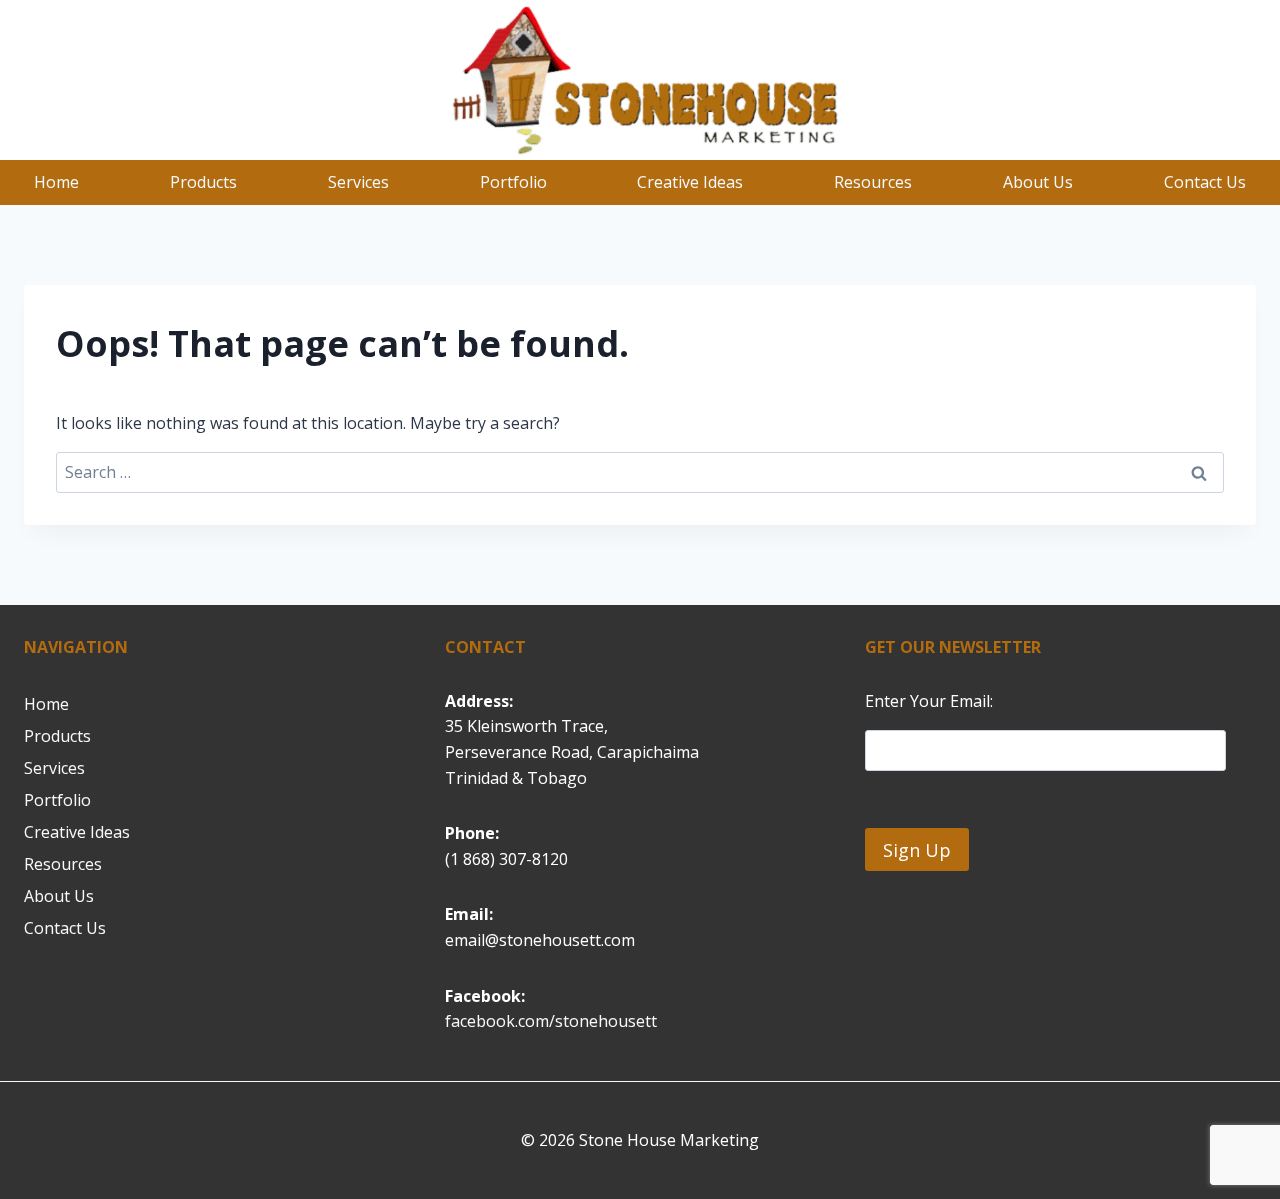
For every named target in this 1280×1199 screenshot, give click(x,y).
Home (56, 182)
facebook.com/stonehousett (551, 1021)
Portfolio (513, 182)
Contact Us (1205, 182)
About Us (1038, 182)
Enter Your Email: (929, 701)
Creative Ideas (690, 182)
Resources (873, 182)
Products (203, 182)
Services (358, 182)
